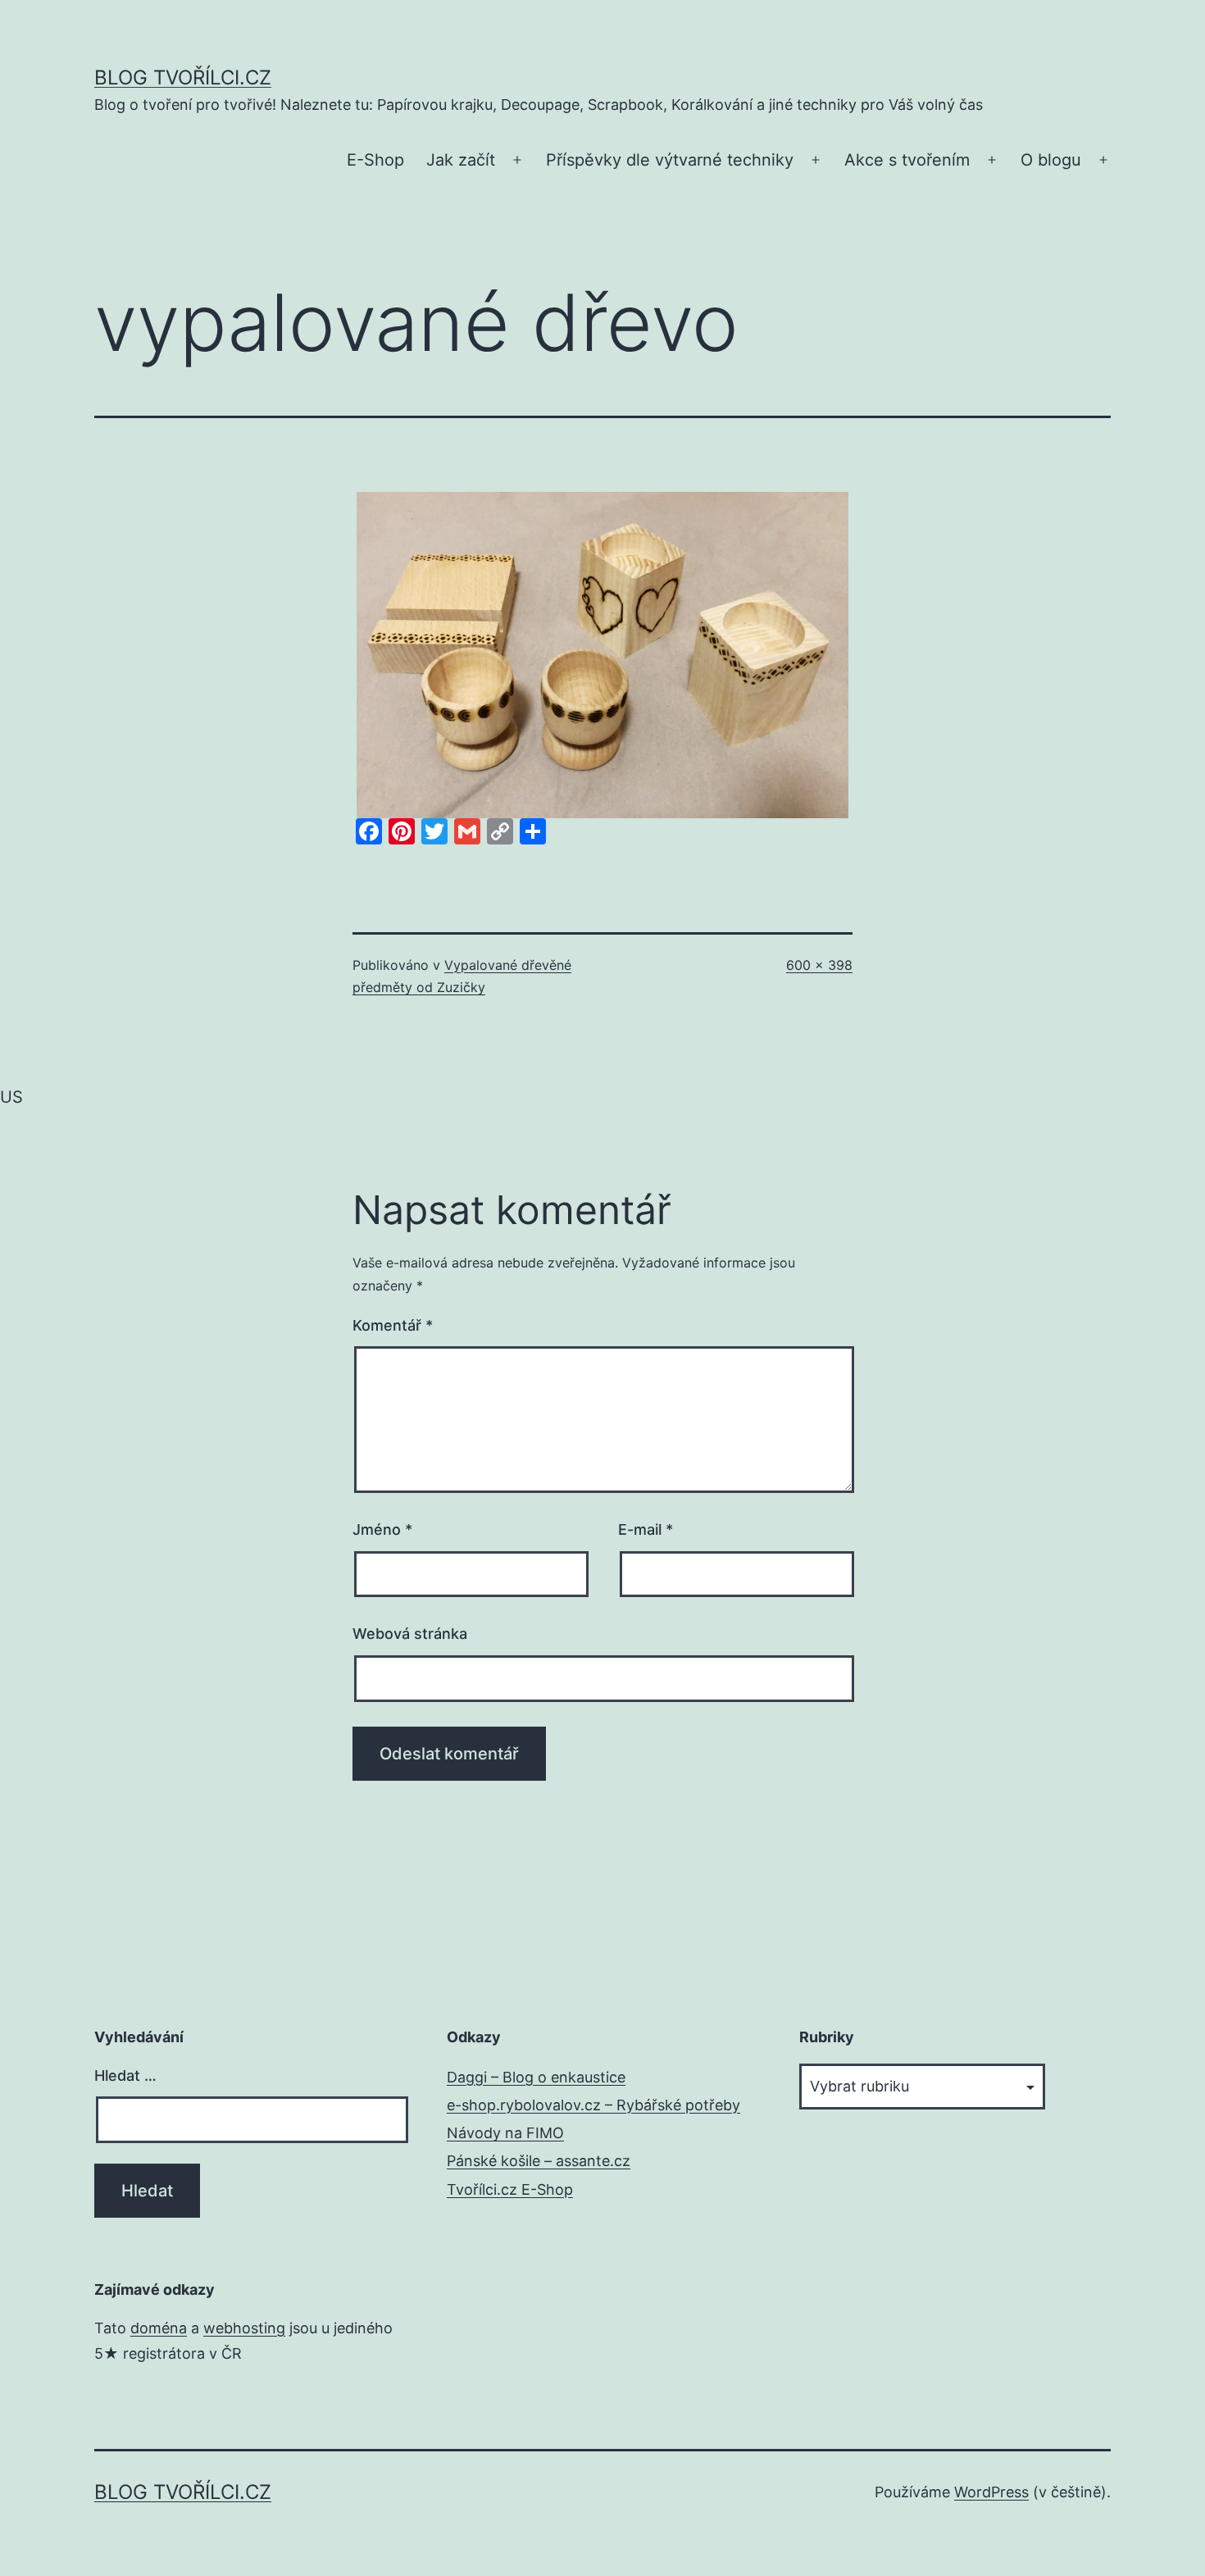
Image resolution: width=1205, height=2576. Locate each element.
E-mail (646, 1529)
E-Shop (375, 160)
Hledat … (125, 2075)
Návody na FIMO (505, 2133)
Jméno (382, 1529)
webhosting (244, 2328)
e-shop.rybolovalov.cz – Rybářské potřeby (593, 2105)
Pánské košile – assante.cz (539, 2161)
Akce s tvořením (907, 160)
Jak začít (461, 160)
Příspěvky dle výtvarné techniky (670, 160)
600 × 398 (819, 965)
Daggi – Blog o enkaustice (536, 2077)
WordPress (991, 2492)
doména (159, 2328)
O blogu (1051, 160)
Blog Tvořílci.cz (183, 77)
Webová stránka (410, 1634)
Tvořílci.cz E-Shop (510, 2189)
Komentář (393, 1325)
